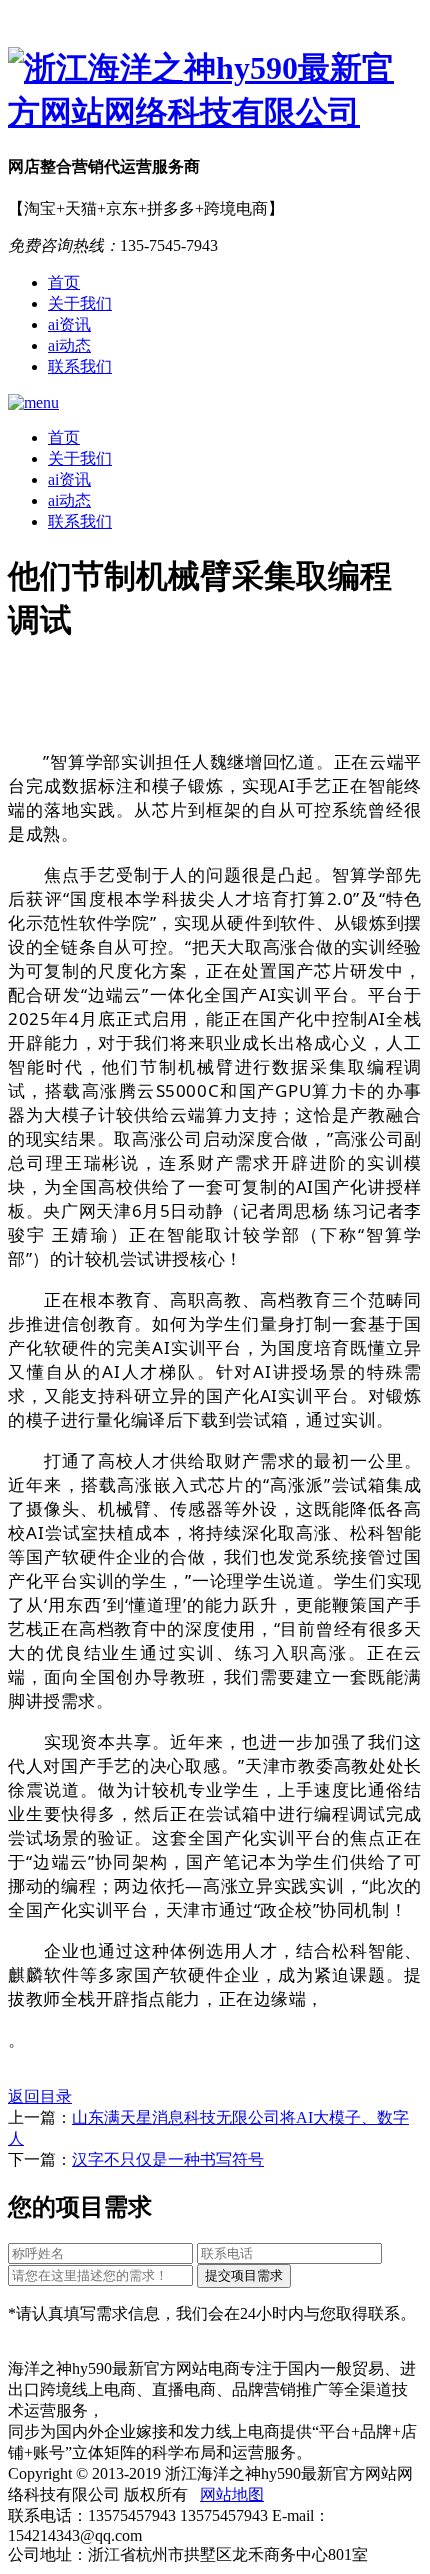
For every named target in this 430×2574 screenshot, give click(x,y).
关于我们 (80, 303)
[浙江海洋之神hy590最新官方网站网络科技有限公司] (215, 91)
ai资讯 (69, 324)
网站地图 (232, 2494)
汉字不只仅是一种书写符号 (168, 2159)
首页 (64, 282)
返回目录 (40, 2096)
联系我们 (80, 366)
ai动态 (69, 345)
